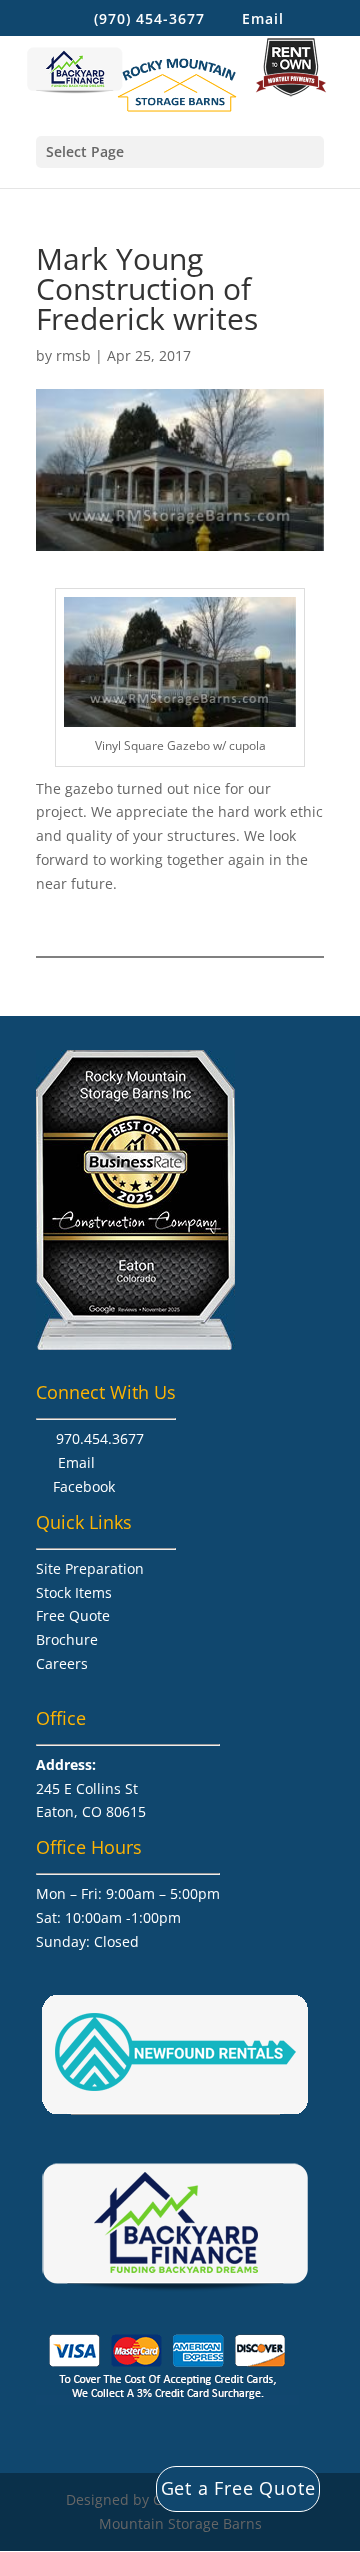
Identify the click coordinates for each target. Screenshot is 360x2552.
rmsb (73, 355)
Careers (62, 1663)
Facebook (84, 1486)
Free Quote (73, 1615)
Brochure (67, 1639)
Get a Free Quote (238, 2488)
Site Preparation (90, 1568)
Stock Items (74, 1592)
